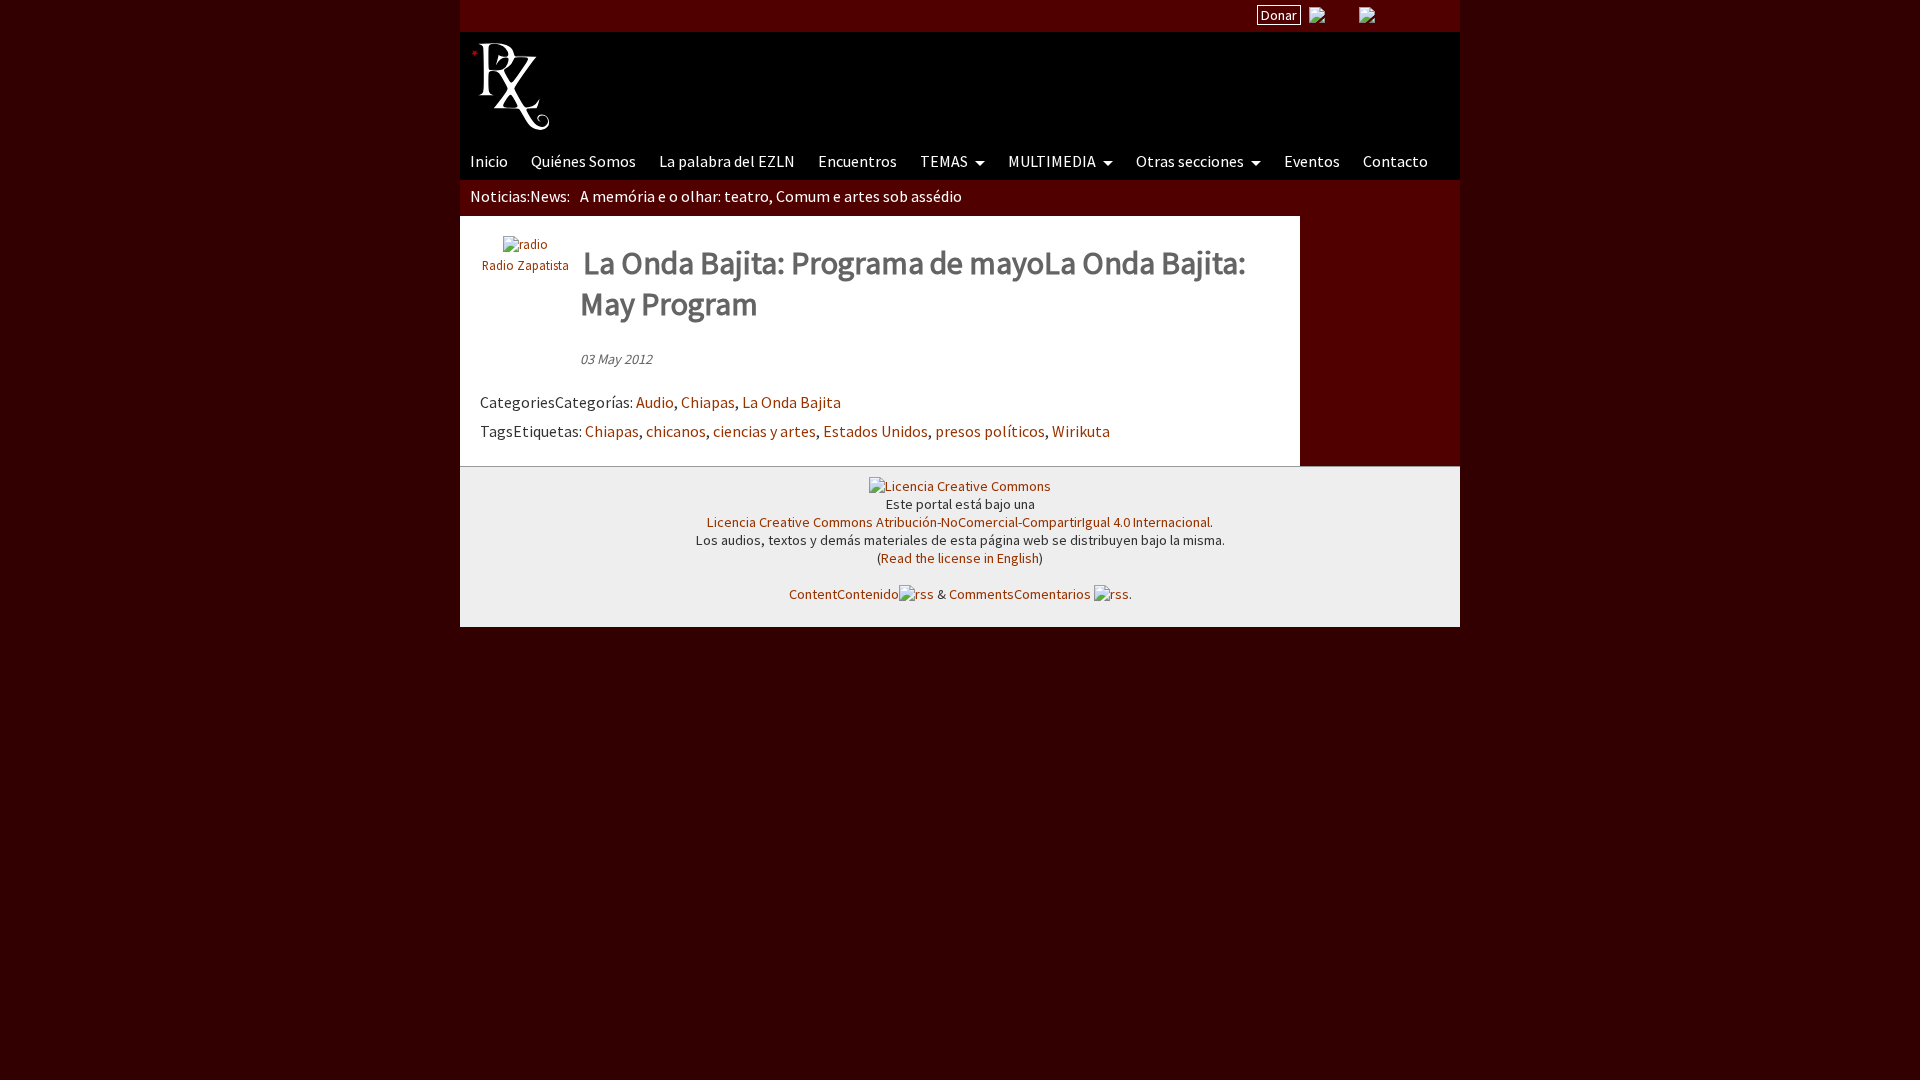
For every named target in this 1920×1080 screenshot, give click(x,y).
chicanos (676, 431)
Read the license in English (960, 558)
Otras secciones (1191, 161)
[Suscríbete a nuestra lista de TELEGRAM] (1367, 15)
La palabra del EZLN (727, 161)
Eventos (1312, 161)
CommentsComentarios (1021, 594)
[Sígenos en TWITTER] (1342, 15)
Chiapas (708, 402)
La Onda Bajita (791, 402)
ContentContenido (844, 594)
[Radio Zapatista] (852, 74)
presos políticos (990, 431)
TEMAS (945, 161)
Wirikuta (1081, 431)
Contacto (1395, 161)
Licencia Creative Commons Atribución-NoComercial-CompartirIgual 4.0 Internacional (958, 522)
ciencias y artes (764, 431)
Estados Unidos (875, 431)
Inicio (489, 161)
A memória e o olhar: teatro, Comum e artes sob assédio (771, 196)
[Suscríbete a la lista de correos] (1317, 17)
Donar (1279, 15)
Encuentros (857, 161)
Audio (655, 402)
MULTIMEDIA (1053, 161)
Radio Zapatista (525, 265)
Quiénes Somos (583, 161)
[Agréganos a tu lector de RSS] (1427, 16)
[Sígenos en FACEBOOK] (1392, 15)
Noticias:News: (520, 196)
